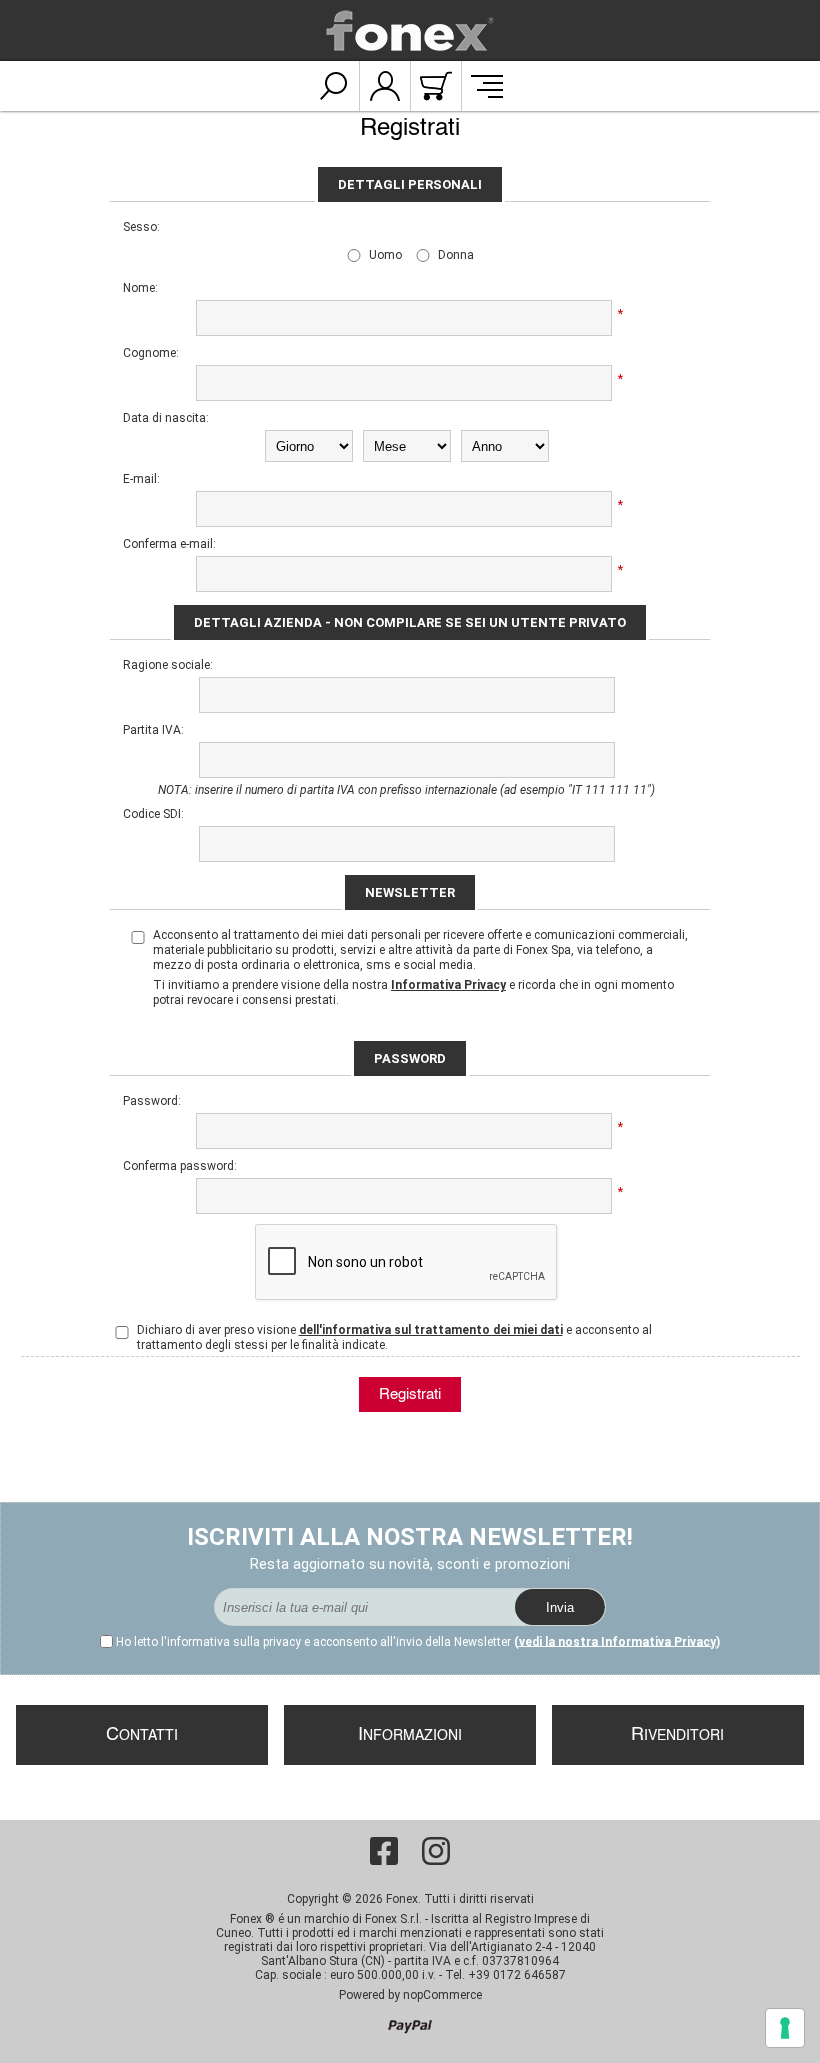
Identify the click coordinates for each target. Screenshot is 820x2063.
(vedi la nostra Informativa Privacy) (617, 1642)
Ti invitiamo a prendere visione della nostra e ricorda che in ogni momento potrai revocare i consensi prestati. (413, 992)
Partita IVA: (153, 730)
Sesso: (141, 227)
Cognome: (151, 353)
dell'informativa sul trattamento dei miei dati (431, 1330)
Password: (152, 1101)
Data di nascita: (166, 418)
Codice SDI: (153, 814)
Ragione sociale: (168, 665)
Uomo (385, 255)
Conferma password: (173, 1166)
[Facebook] (384, 1851)
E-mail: (141, 479)
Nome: (140, 288)
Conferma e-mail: (169, 544)
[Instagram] (436, 1851)
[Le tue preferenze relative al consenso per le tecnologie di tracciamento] (785, 2028)
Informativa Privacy (448, 985)
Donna (456, 255)
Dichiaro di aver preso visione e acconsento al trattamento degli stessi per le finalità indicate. (394, 1337)
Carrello (436, 86)
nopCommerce (442, 1995)
